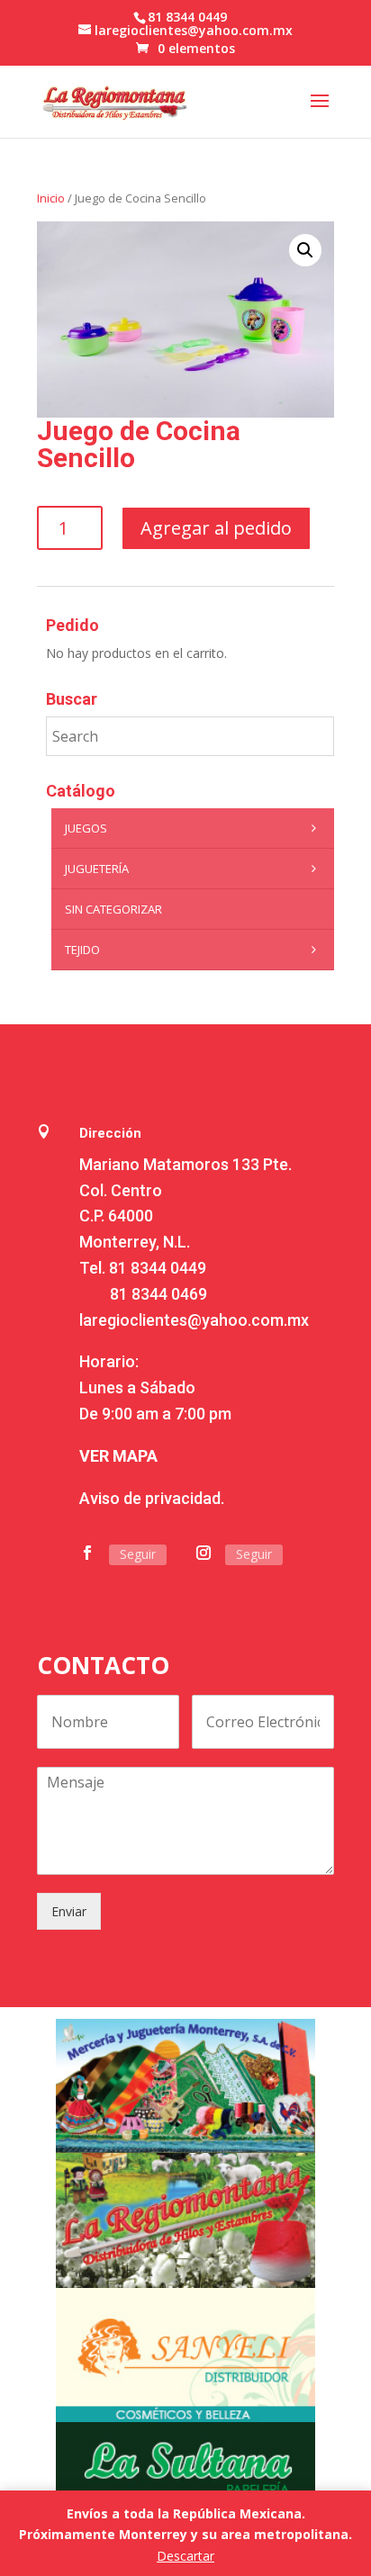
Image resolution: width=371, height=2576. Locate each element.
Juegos (86, 828)
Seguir (138, 1554)
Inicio (51, 198)
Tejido (82, 950)
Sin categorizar (113, 909)
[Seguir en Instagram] (204, 1553)
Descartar (185, 2556)
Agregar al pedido (216, 528)
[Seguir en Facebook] (87, 1553)
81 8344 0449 (158, 1268)
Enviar (69, 1911)
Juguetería (97, 869)
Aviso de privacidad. (152, 1498)
